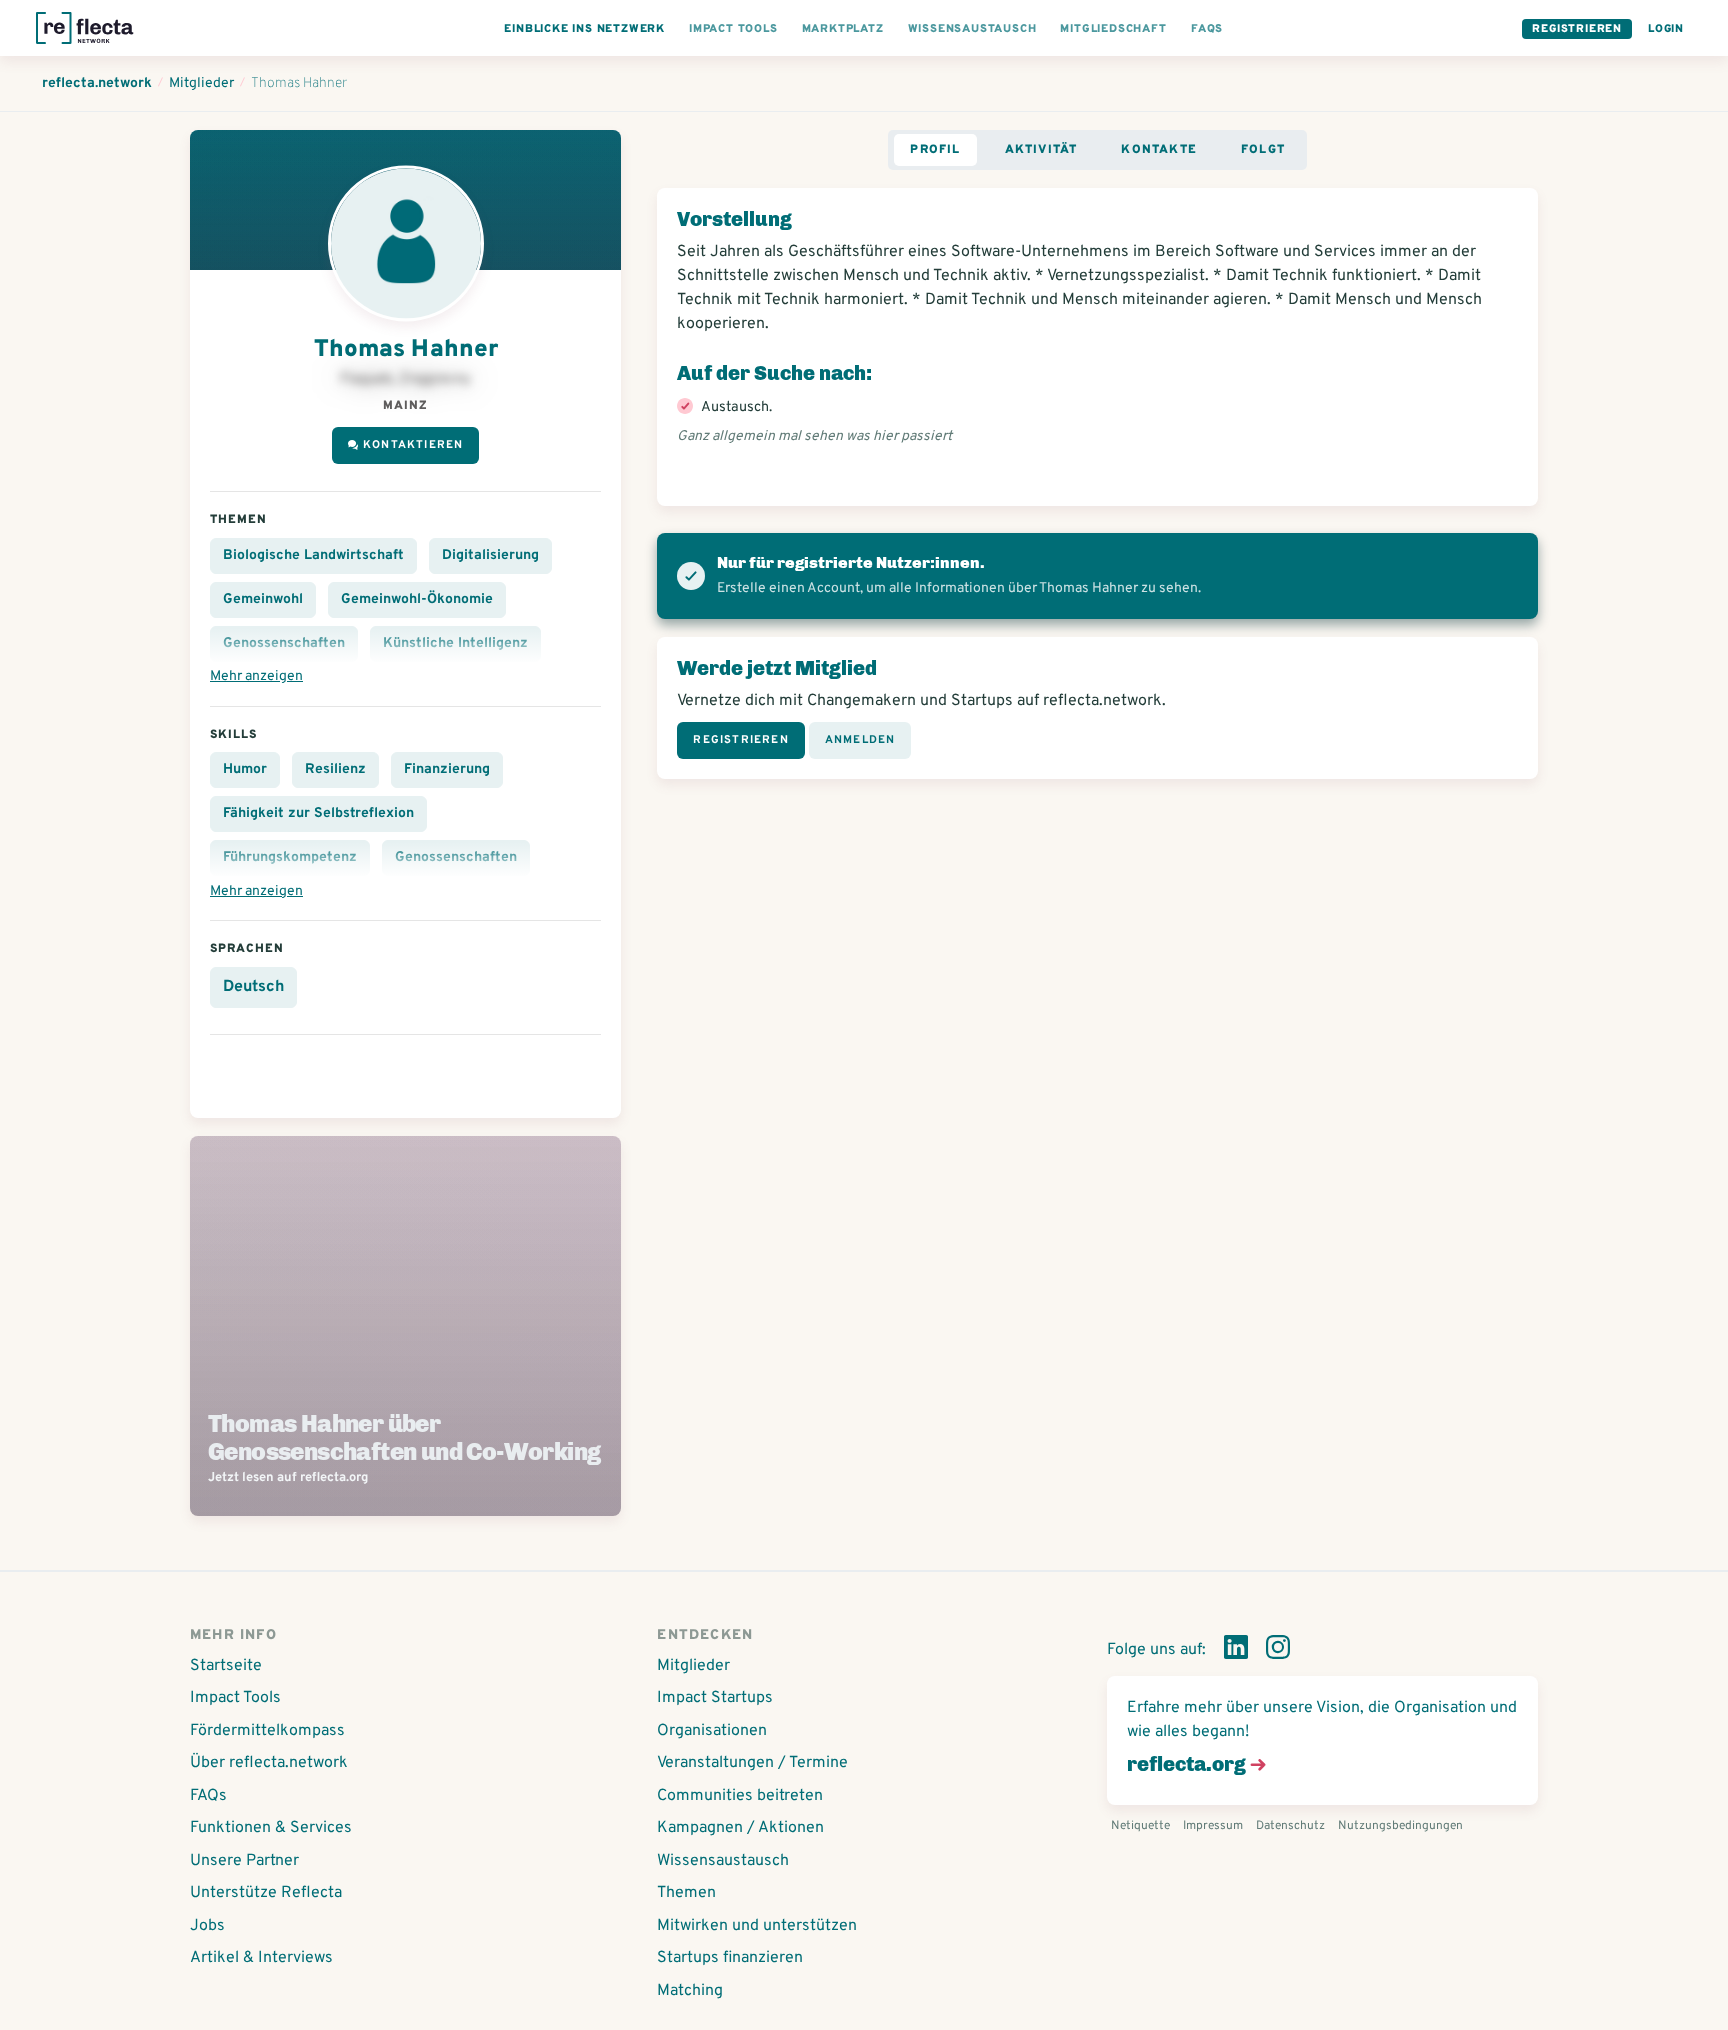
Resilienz (335, 769)
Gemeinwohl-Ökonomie (417, 599)
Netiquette (1140, 1826)
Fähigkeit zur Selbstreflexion (318, 813)
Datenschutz (1290, 1826)
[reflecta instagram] (1278, 1651)
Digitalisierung (490, 555)
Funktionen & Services (271, 1828)
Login (1666, 29)
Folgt (1263, 150)
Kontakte (1159, 150)
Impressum (1213, 1826)
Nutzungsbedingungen (1400, 1826)
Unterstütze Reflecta (266, 1893)
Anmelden (860, 740)
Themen (686, 1893)
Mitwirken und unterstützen (757, 1926)
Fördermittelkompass (267, 1731)
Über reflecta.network (269, 1763)
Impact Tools (235, 1698)
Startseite (226, 1666)
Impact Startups (715, 1698)
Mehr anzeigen (256, 676)
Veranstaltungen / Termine (752, 1763)
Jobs (207, 1926)
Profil (935, 150)
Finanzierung (447, 769)
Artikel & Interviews (261, 1958)
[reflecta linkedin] (1236, 1651)
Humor (245, 769)
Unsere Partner (244, 1861)
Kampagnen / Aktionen (740, 1828)
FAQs (208, 1796)
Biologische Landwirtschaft (313, 555)
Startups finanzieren (730, 1958)
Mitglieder (693, 1666)
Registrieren (1577, 29)
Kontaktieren (413, 445)
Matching (690, 1991)
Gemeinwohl (263, 599)
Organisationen (712, 1731)
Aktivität (1041, 150)
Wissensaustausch (723, 1861)
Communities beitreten (740, 1796)
